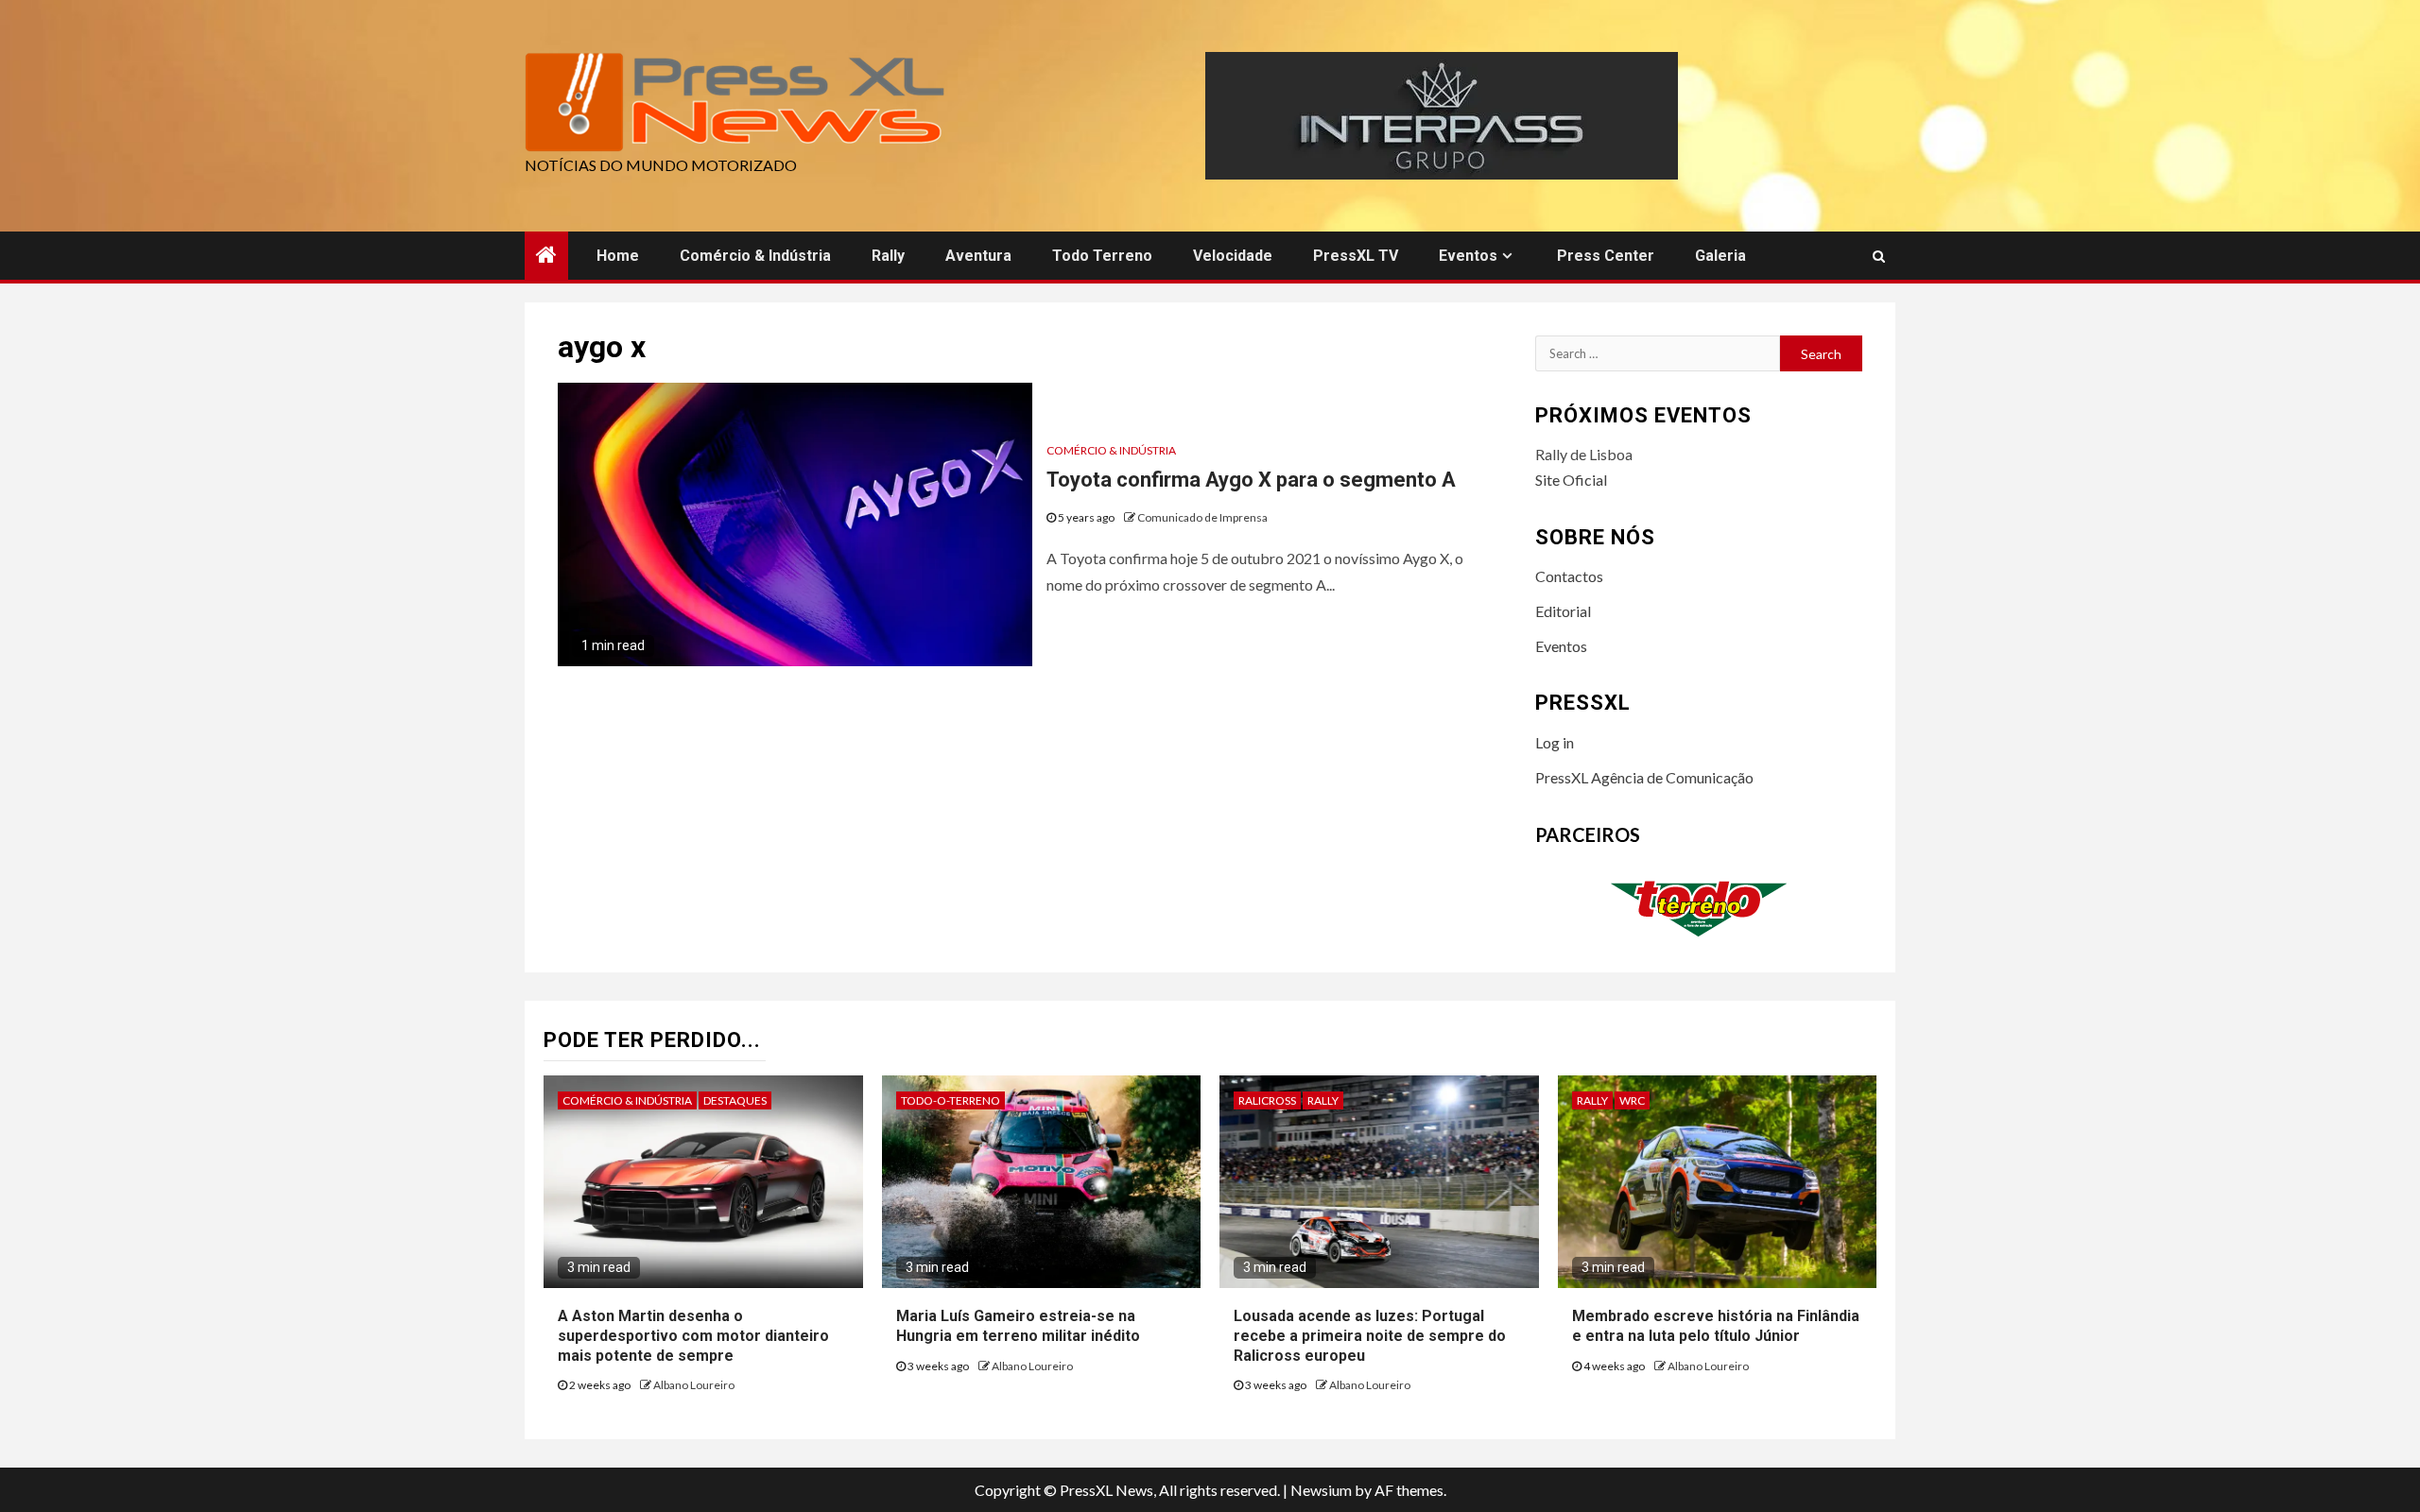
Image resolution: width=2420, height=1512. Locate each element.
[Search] (1879, 256)
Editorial (1563, 611)
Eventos (1468, 256)
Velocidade (1233, 256)
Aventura (978, 256)
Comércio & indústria (755, 256)
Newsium (1321, 1490)
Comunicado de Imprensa (1202, 517)
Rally (888, 256)
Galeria (1720, 256)
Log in (1555, 742)
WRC (1632, 1100)
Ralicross (1267, 1100)
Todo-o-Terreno (951, 1100)
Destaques (735, 1100)
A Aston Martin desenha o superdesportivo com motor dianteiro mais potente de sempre (693, 1336)
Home (618, 256)
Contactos (1569, 576)
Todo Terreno (1102, 256)
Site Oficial (1571, 480)
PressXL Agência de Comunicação (1644, 777)
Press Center (1606, 256)
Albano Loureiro (694, 1385)
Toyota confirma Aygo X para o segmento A (1251, 480)
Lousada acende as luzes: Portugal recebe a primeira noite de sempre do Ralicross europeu (1370, 1336)
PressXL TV (1356, 256)
